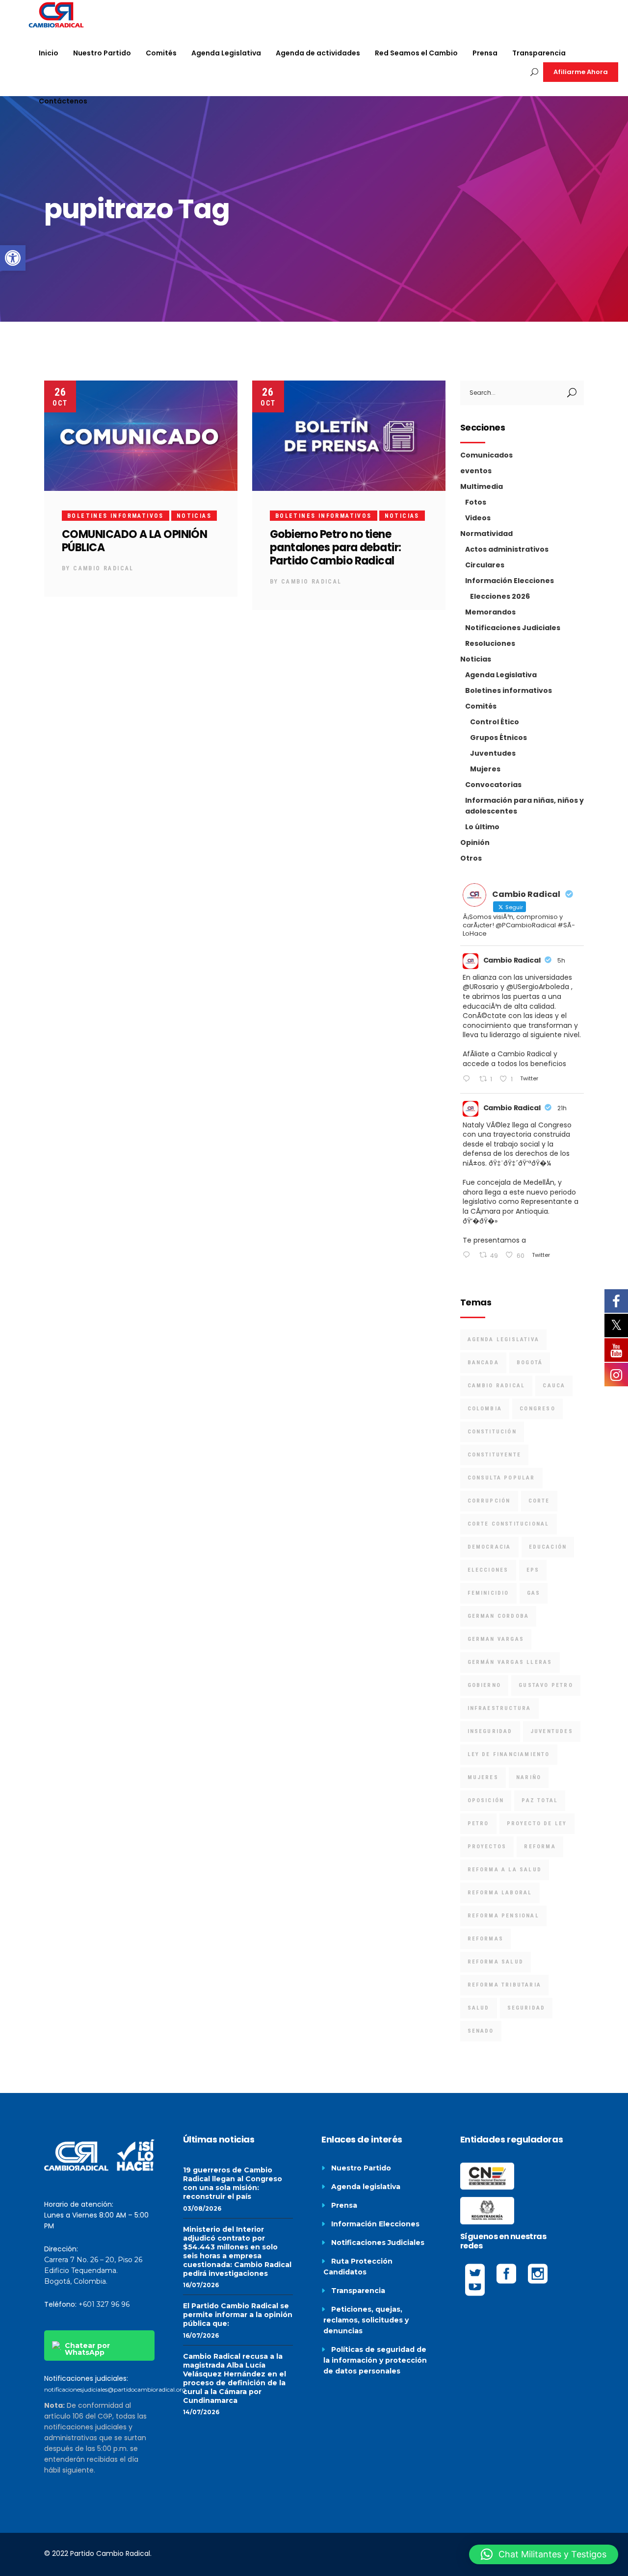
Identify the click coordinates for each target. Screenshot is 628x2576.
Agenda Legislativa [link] (501, 675)
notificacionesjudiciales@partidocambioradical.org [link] (115, 2389)
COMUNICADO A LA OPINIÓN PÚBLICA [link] (134, 541)
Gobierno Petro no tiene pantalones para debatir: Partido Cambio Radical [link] (336, 548)
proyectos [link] (487, 1847)
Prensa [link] (344, 2205)
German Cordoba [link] (498, 1616)
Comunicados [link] (486, 455)
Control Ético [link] (495, 722)
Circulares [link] (485, 565)
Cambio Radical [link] (104, 568)
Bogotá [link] (530, 1363)
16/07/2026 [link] (201, 2285)
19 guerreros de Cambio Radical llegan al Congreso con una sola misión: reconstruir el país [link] (233, 2183)
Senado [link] (481, 2031)
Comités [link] (481, 706)
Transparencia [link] (358, 2291)
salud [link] (479, 2008)
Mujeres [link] (485, 769)
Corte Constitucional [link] (509, 1524)
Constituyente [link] (495, 1455)
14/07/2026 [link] (201, 2412)
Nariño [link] (529, 1777)
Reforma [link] (540, 1847)
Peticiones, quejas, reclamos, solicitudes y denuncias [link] (366, 2320)
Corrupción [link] (489, 1501)
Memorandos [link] (490, 612)
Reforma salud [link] (496, 1962)
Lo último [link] (482, 827)
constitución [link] (492, 1432)
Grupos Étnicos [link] (498, 738)
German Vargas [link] (496, 1639)
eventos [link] (476, 471)
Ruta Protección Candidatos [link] (358, 2267)
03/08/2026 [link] (202, 2208)
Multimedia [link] (482, 486)
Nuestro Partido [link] (361, 2168)
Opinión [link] (475, 842)
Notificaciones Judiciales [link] (513, 628)
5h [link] (561, 960)
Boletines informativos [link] (116, 516)
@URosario (481, 987)
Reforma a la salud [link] (505, 1870)
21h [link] (562, 1108)
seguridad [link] (526, 2008)
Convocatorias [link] (493, 785)
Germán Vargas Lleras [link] (510, 1662)
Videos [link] (478, 518)
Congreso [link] (537, 1409)
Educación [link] (548, 1547)
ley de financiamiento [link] (509, 1754)
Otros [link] (471, 858)
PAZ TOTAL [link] (540, 1800)
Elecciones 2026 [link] (500, 596)
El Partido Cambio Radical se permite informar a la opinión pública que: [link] (238, 2315)
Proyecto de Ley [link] (537, 1824)
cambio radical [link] (497, 1386)
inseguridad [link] (490, 1731)
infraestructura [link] (499, 1708)
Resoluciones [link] (490, 643)
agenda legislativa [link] (504, 1339)
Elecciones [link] (488, 1570)
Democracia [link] (489, 1547)
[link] (13, 258)
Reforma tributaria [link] (505, 1985)
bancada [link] (483, 1363)
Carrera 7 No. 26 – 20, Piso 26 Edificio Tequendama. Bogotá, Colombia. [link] (93, 2270)
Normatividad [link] (486, 534)
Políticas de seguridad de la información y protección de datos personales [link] (375, 2360)
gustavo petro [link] (546, 1685)
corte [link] (539, 1501)
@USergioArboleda (538, 987)
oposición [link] (486, 1800)
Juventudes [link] (493, 753)
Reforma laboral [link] (500, 1893)
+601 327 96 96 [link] (104, 2304)
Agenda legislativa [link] (366, 2187)
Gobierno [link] (484, 1685)
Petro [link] (478, 1824)
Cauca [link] (554, 1386)
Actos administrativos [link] (507, 549)
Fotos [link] (476, 502)
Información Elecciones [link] (510, 581)
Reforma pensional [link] (503, 1916)
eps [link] (533, 1570)
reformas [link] (486, 1939)
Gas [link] (534, 1593)
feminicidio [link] (488, 1593)
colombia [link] (485, 1409)
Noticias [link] (194, 516)
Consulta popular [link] (501, 1478)
